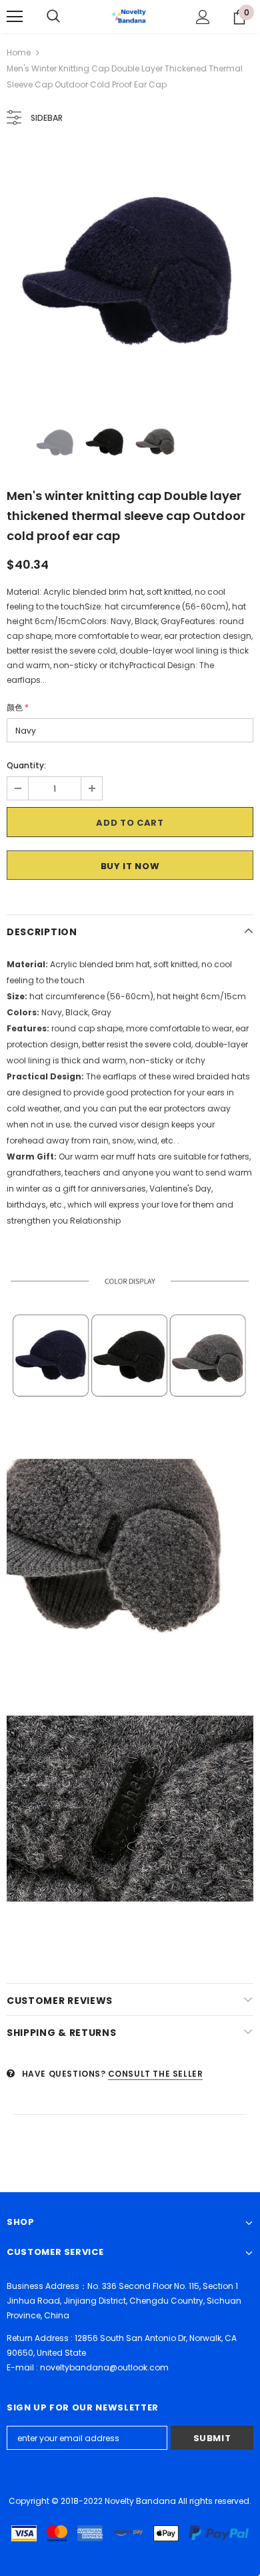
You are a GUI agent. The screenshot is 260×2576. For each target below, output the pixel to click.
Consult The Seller (156, 2074)
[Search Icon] (53, 17)
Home (19, 52)
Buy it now (130, 866)
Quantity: (26, 765)
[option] (130, 271)
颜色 (18, 707)
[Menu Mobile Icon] (15, 17)
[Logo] (130, 16)
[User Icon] (203, 17)
